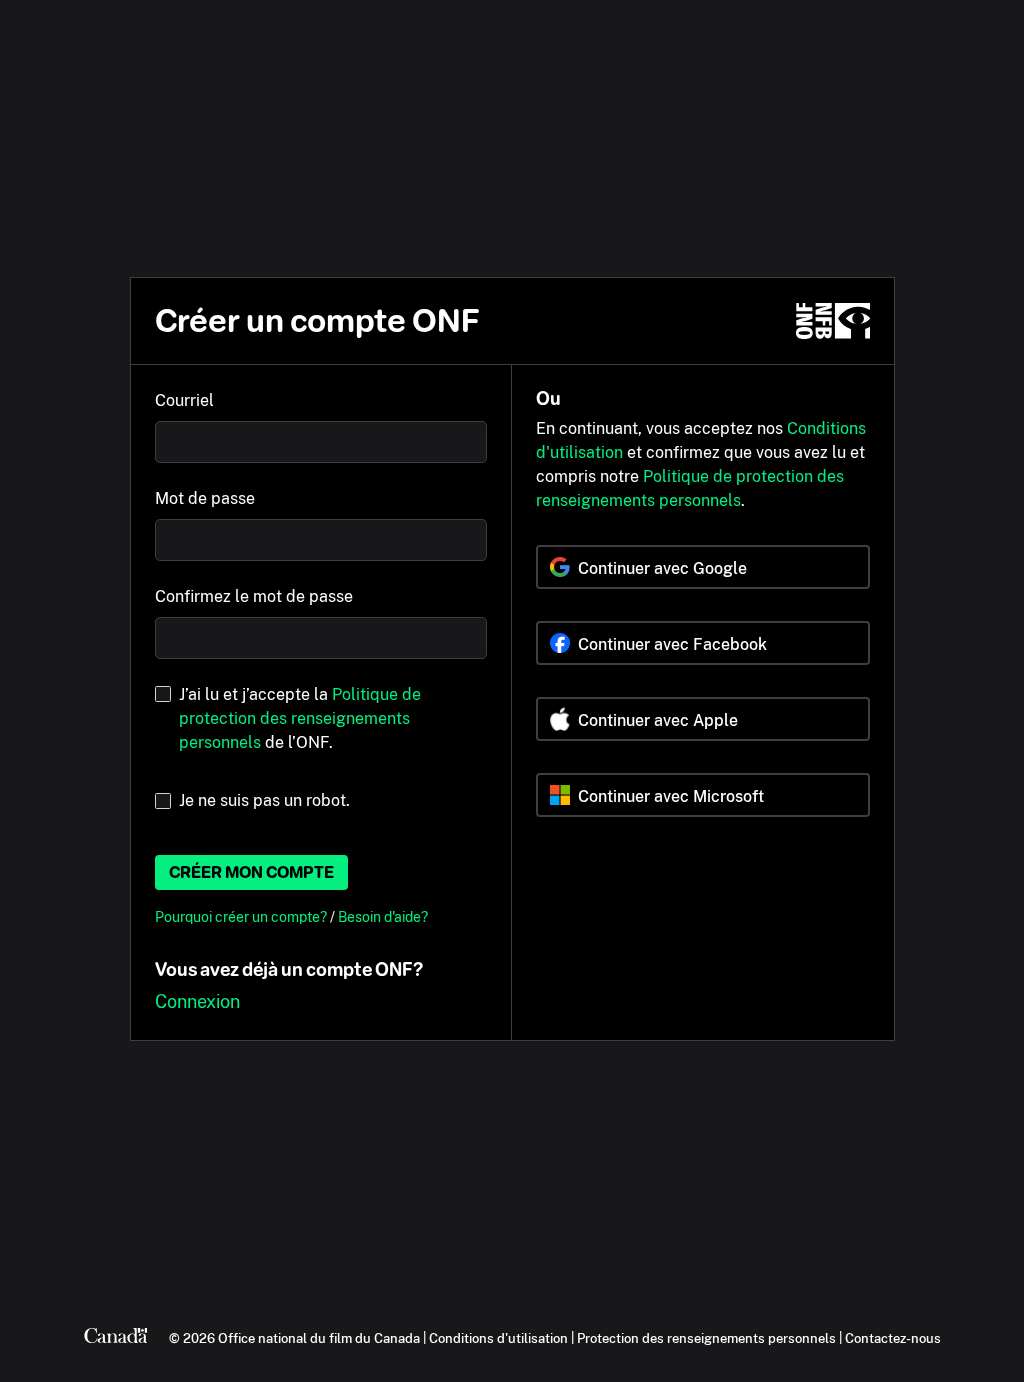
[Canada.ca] (116, 1338)
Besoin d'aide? (383, 916)
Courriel (184, 400)
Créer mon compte (251, 872)
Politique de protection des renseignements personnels (300, 718)
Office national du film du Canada (319, 1338)
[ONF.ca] (833, 321)
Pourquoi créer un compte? (242, 916)
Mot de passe (205, 498)
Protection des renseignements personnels (706, 1338)
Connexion (197, 1001)
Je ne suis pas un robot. (264, 800)
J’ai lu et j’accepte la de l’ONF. (300, 718)
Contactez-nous (893, 1338)
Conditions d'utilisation (498, 1338)
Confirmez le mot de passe (254, 596)
